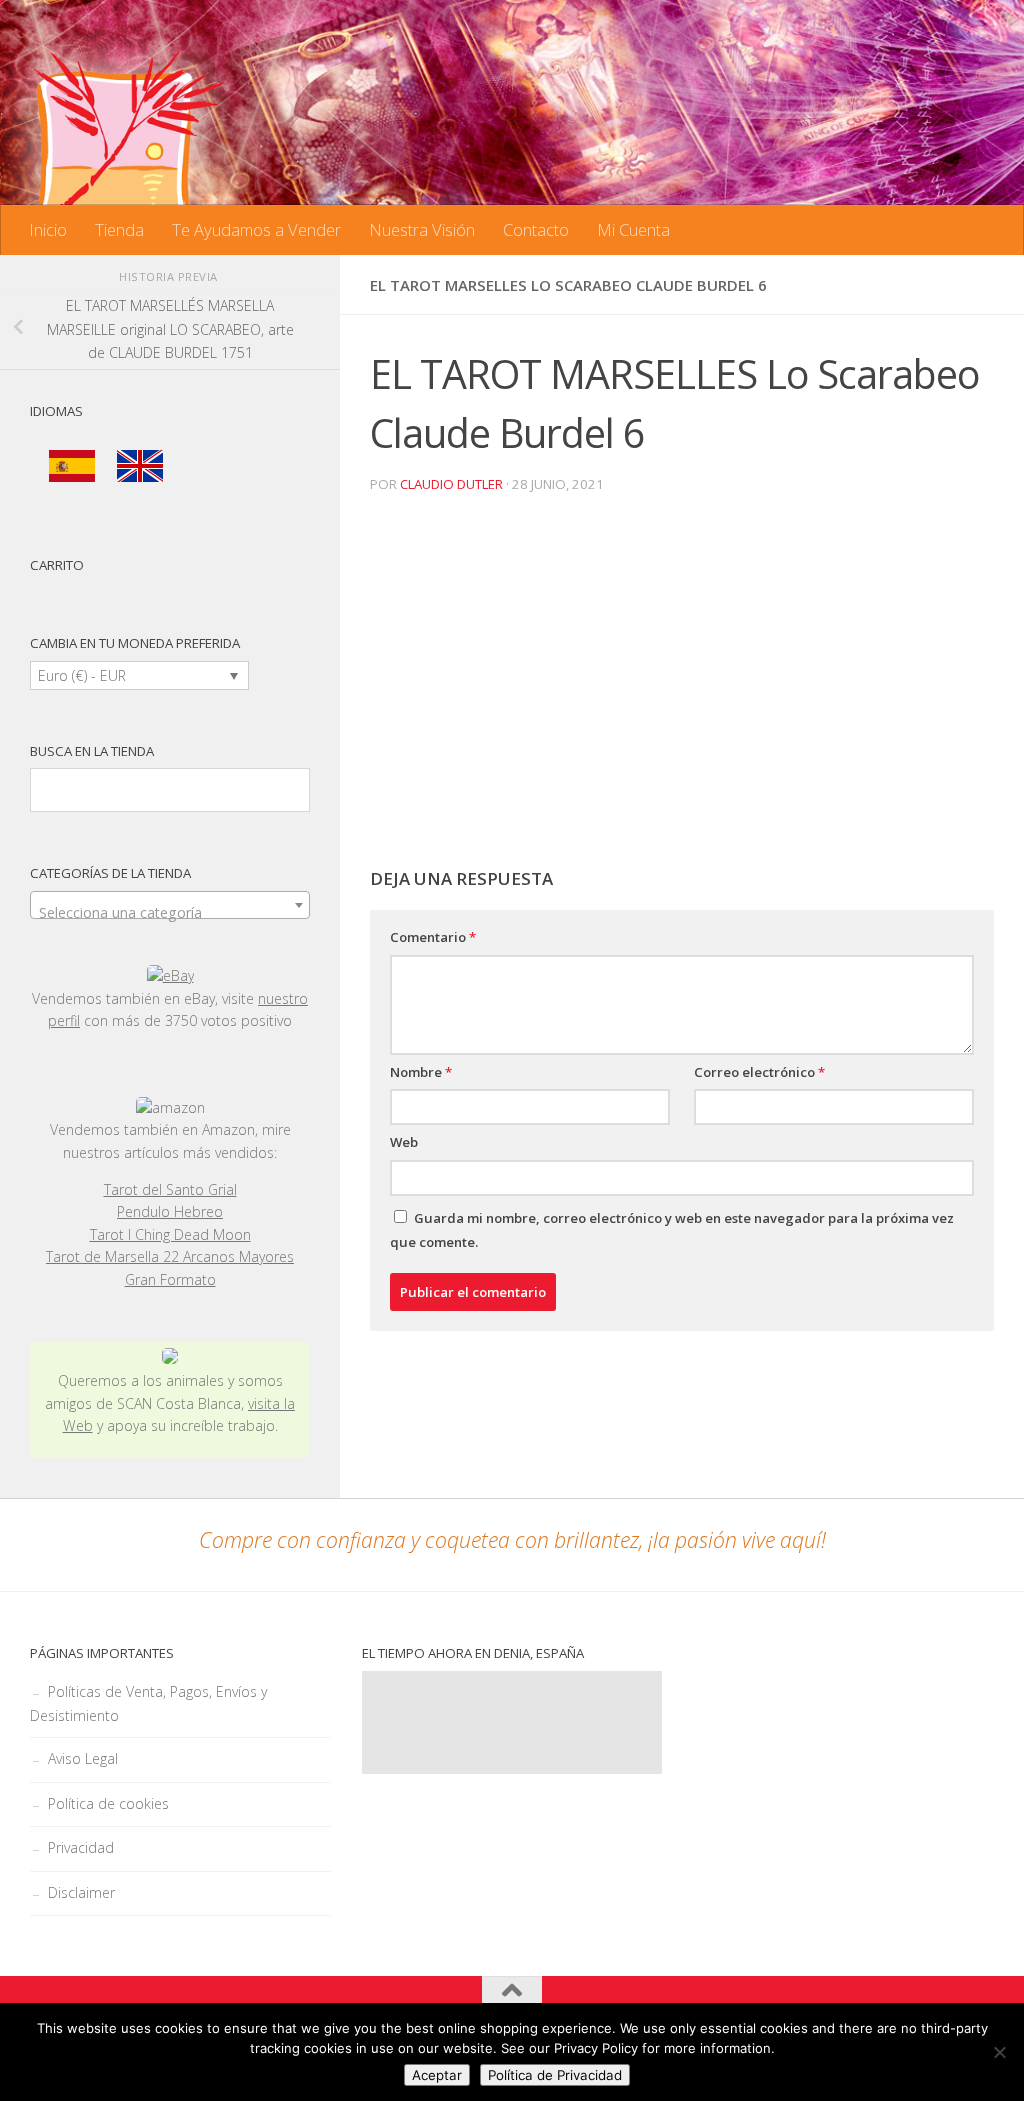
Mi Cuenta (633, 229)
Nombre (421, 1072)
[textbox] (170, 913)
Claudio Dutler (451, 484)
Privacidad (81, 1847)
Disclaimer (81, 1892)
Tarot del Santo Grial (170, 1189)
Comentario (433, 937)
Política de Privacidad (555, 2075)
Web (404, 1142)
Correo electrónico (759, 1072)
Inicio (48, 229)
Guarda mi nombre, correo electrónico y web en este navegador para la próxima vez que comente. (672, 1230)
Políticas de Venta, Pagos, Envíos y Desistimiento (148, 1703)
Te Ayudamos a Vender (256, 229)
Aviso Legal (83, 1758)
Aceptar (437, 2075)
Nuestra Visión (422, 229)
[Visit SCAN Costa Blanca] (170, 1358)
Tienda (119, 229)
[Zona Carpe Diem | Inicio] (130, 140)
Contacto (536, 229)
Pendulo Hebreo (170, 1211)
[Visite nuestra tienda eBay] (170, 976)
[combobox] (170, 905)
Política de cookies (108, 1803)
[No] (999, 2052)
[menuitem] (72, 466)
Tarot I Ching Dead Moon (170, 1234)
